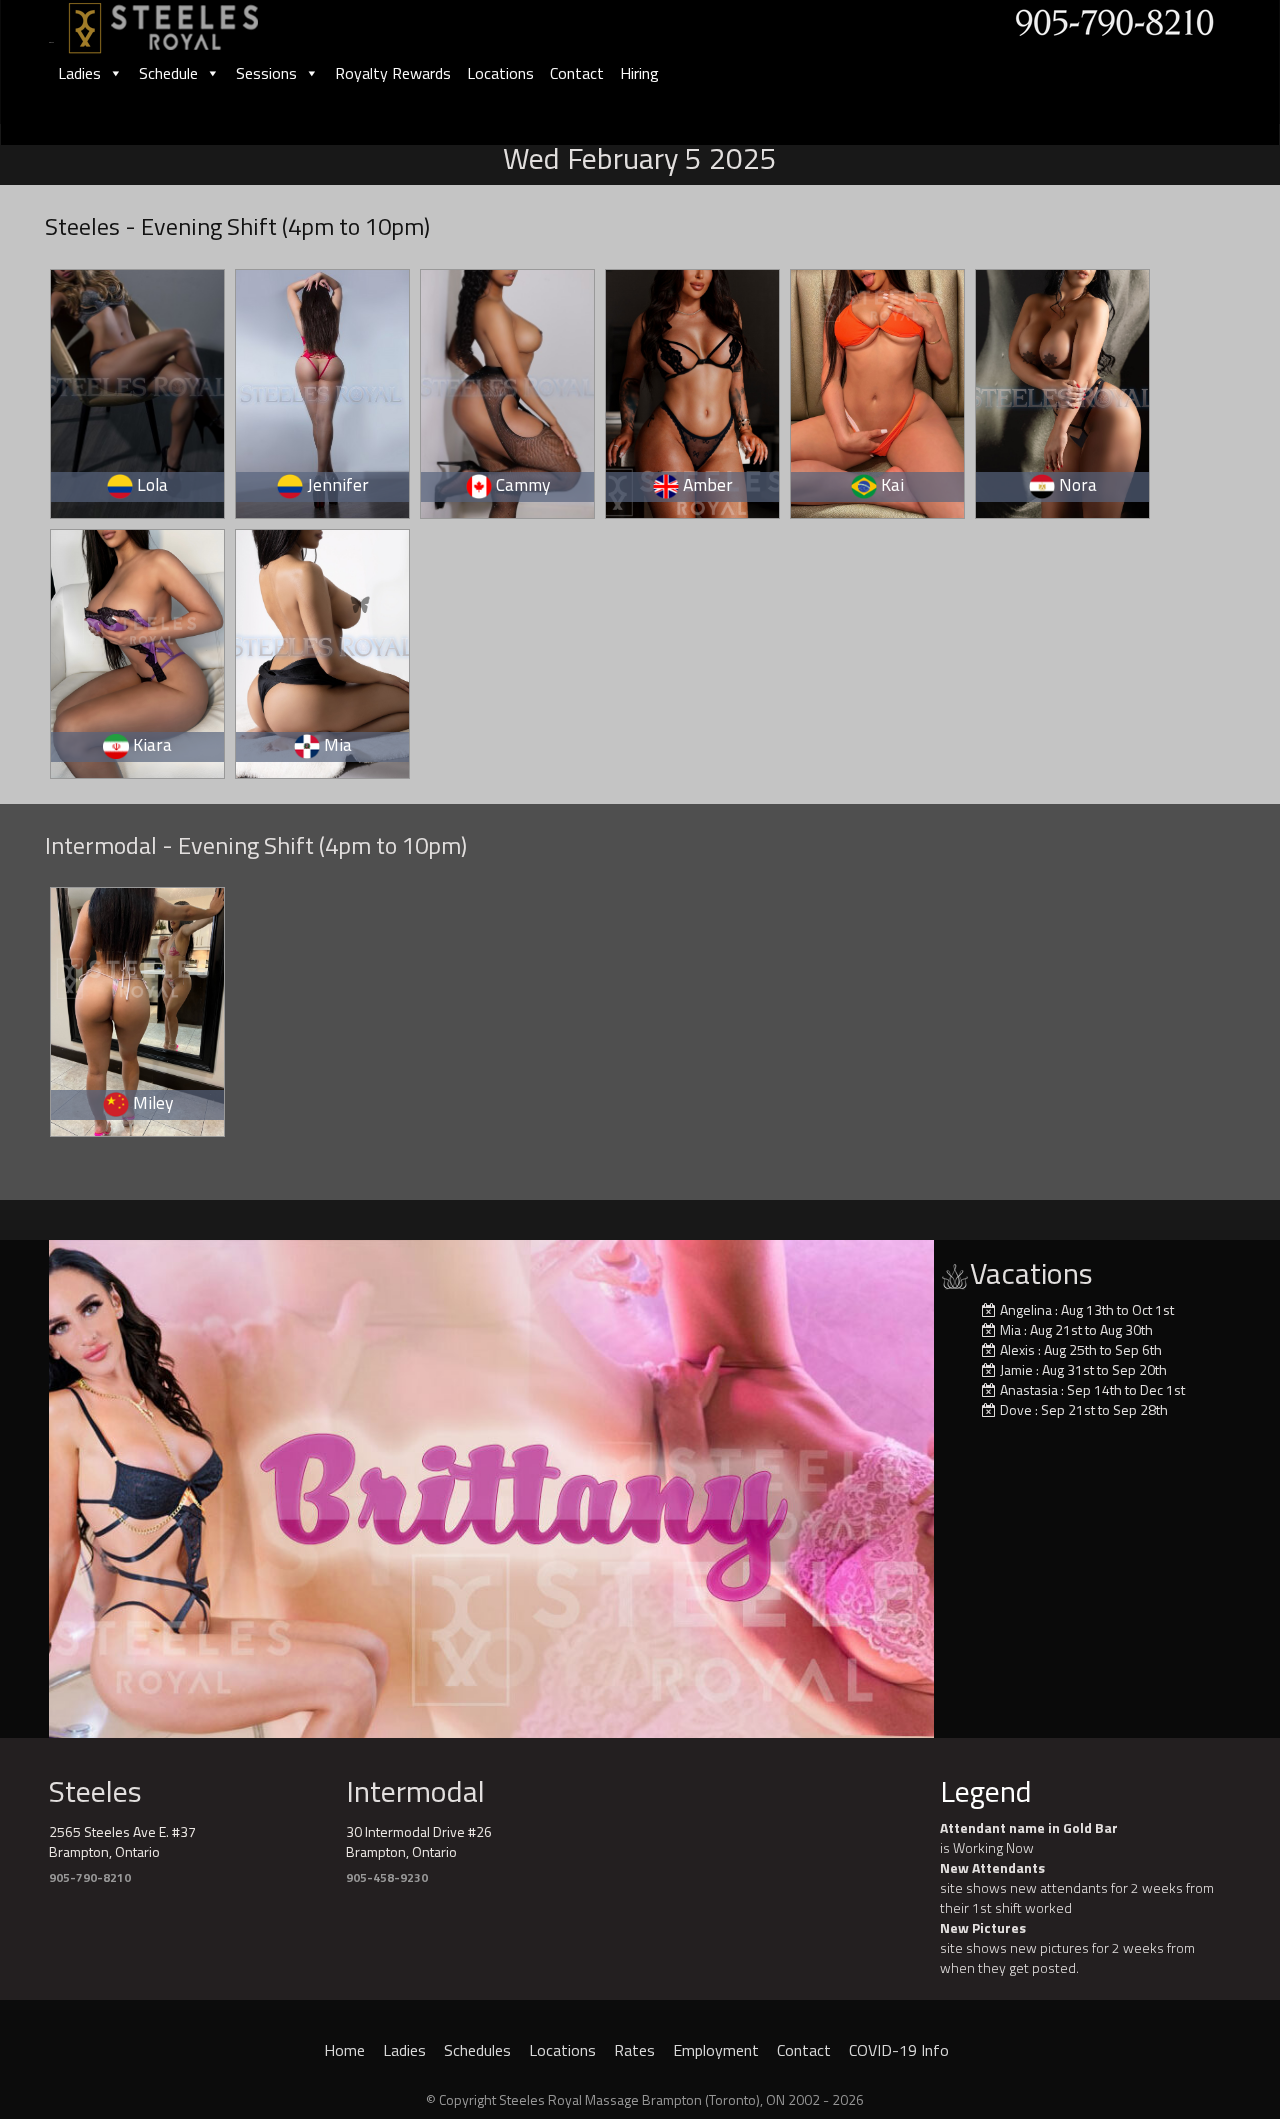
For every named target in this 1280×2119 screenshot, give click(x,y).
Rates (634, 2050)
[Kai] (878, 390)
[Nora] (1063, 390)
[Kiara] (138, 650)
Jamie (1016, 1369)
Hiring (639, 73)
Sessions (266, 73)
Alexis (1017, 1349)
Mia (1010, 1329)
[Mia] (323, 650)
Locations (500, 73)
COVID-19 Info (899, 2050)
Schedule (168, 73)
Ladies (79, 73)
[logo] (185, 21)
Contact (577, 73)
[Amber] (693, 390)
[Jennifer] (323, 390)
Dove (1016, 1409)
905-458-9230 (387, 1877)
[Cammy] (508, 390)
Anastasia (1029, 1389)
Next (969, 1484)
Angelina (1026, 1309)
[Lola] (138, 390)
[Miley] (138, 1008)
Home (344, 2050)
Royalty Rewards (393, 73)
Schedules (477, 2050)
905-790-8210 (90, 1877)
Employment (716, 2050)
